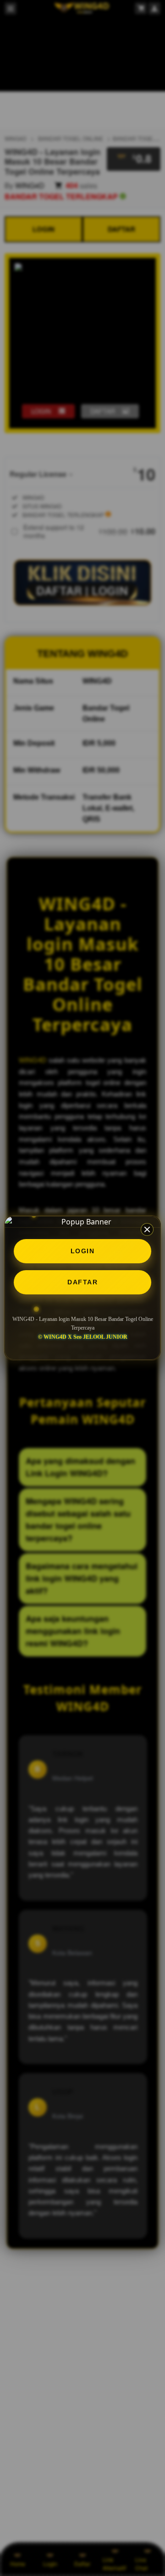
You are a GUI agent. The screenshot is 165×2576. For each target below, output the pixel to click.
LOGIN (83, 1251)
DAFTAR (82, 1282)
